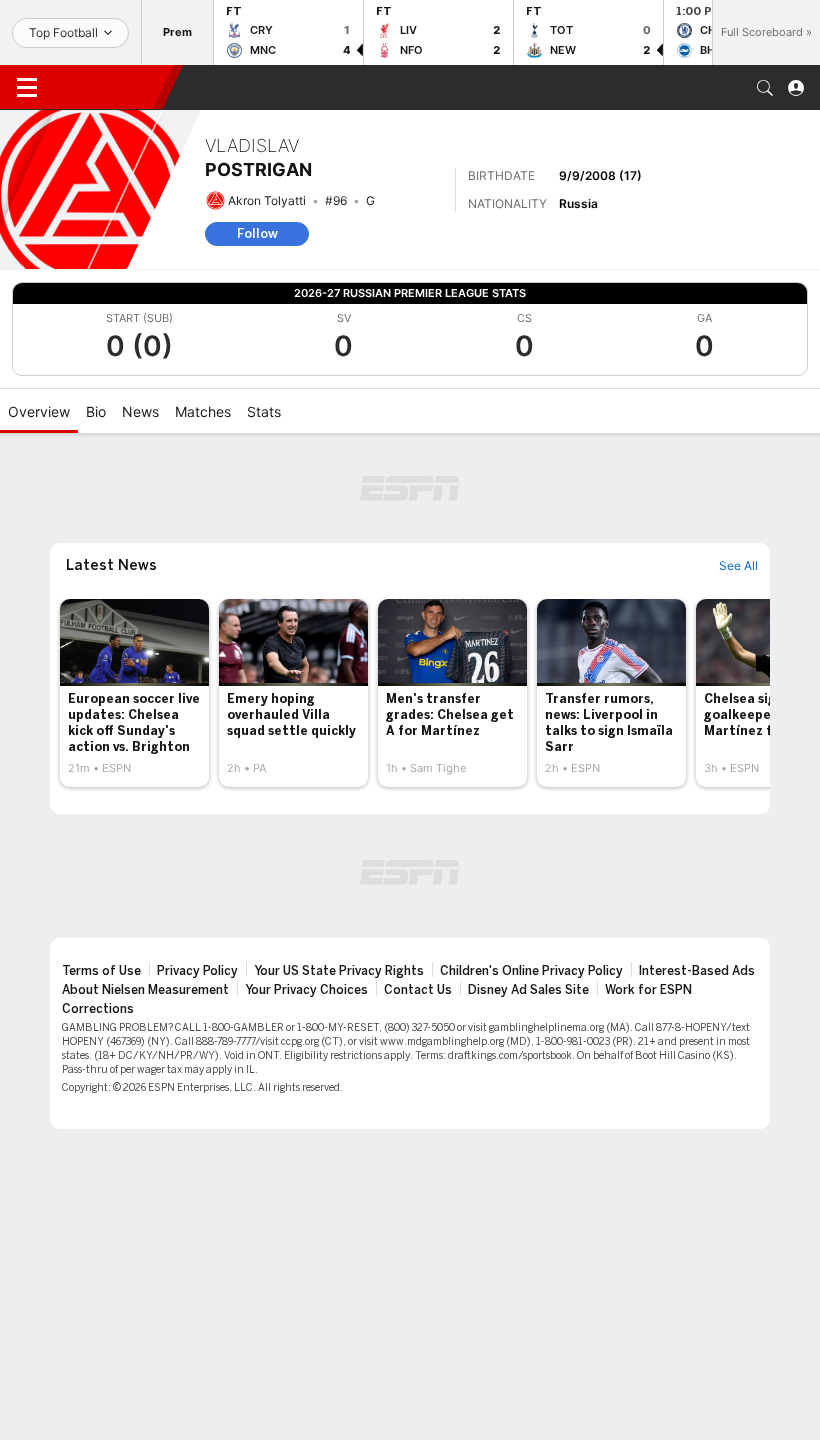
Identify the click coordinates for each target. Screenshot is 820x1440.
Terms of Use (101, 971)
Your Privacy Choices (306, 990)
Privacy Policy (197, 971)
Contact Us (418, 990)
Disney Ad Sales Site (528, 990)
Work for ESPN (648, 990)
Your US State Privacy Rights (339, 971)
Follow (257, 233)
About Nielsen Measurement (145, 990)
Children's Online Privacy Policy (531, 971)
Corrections (98, 1009)
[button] (765, 88)
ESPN (108, 87)
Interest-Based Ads (697, 971)
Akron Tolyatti (267, 200)
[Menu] (27, 88)
